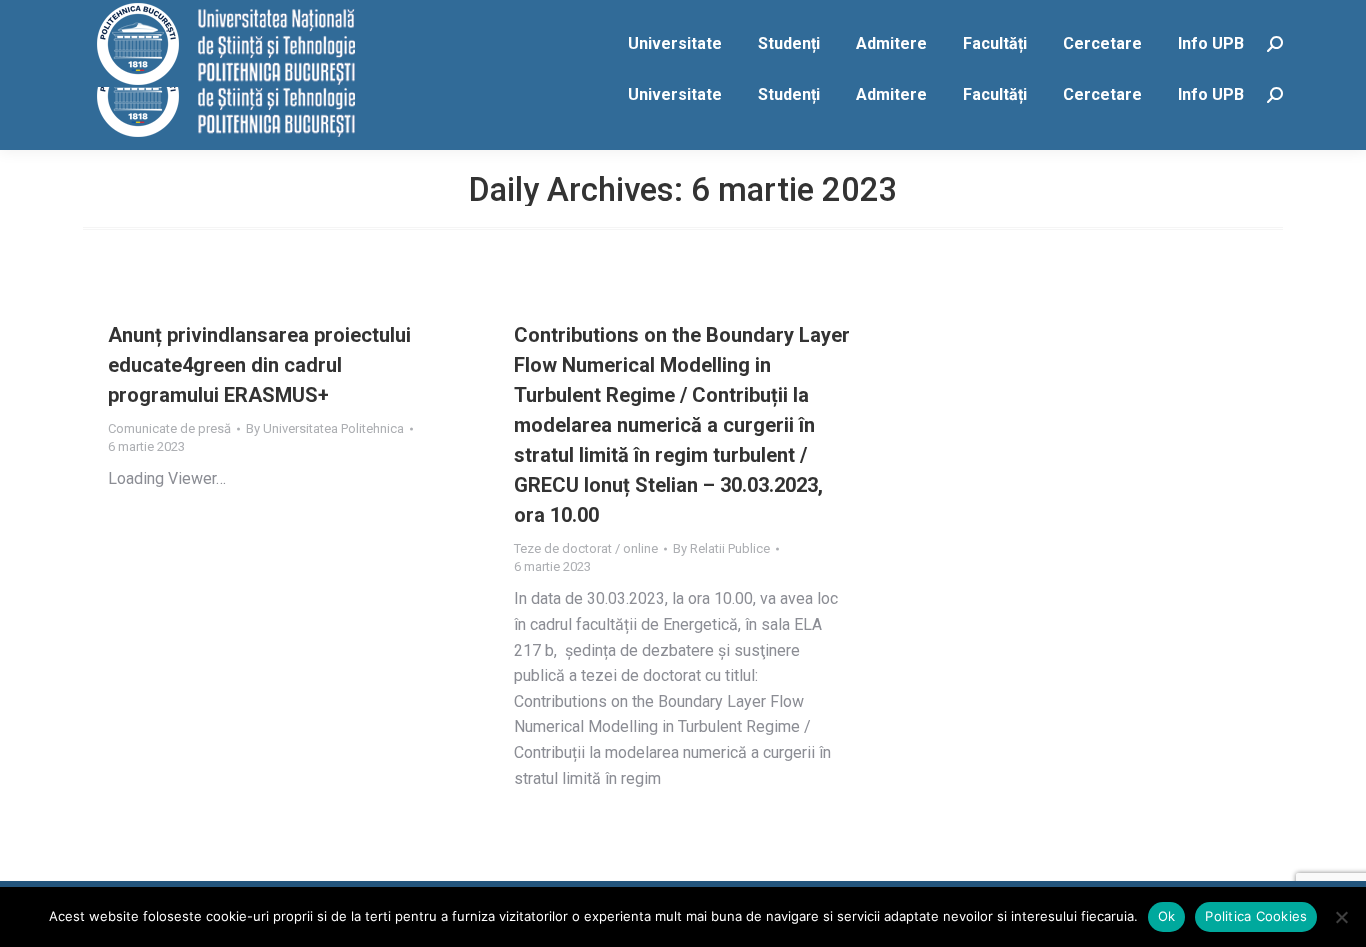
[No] (1341, 917)
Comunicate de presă (169, 428)
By (325, 428)
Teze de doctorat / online (586, 548)
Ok (1167, 916)
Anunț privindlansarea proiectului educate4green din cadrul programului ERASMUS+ (259, 365)
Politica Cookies (1256, 916)
